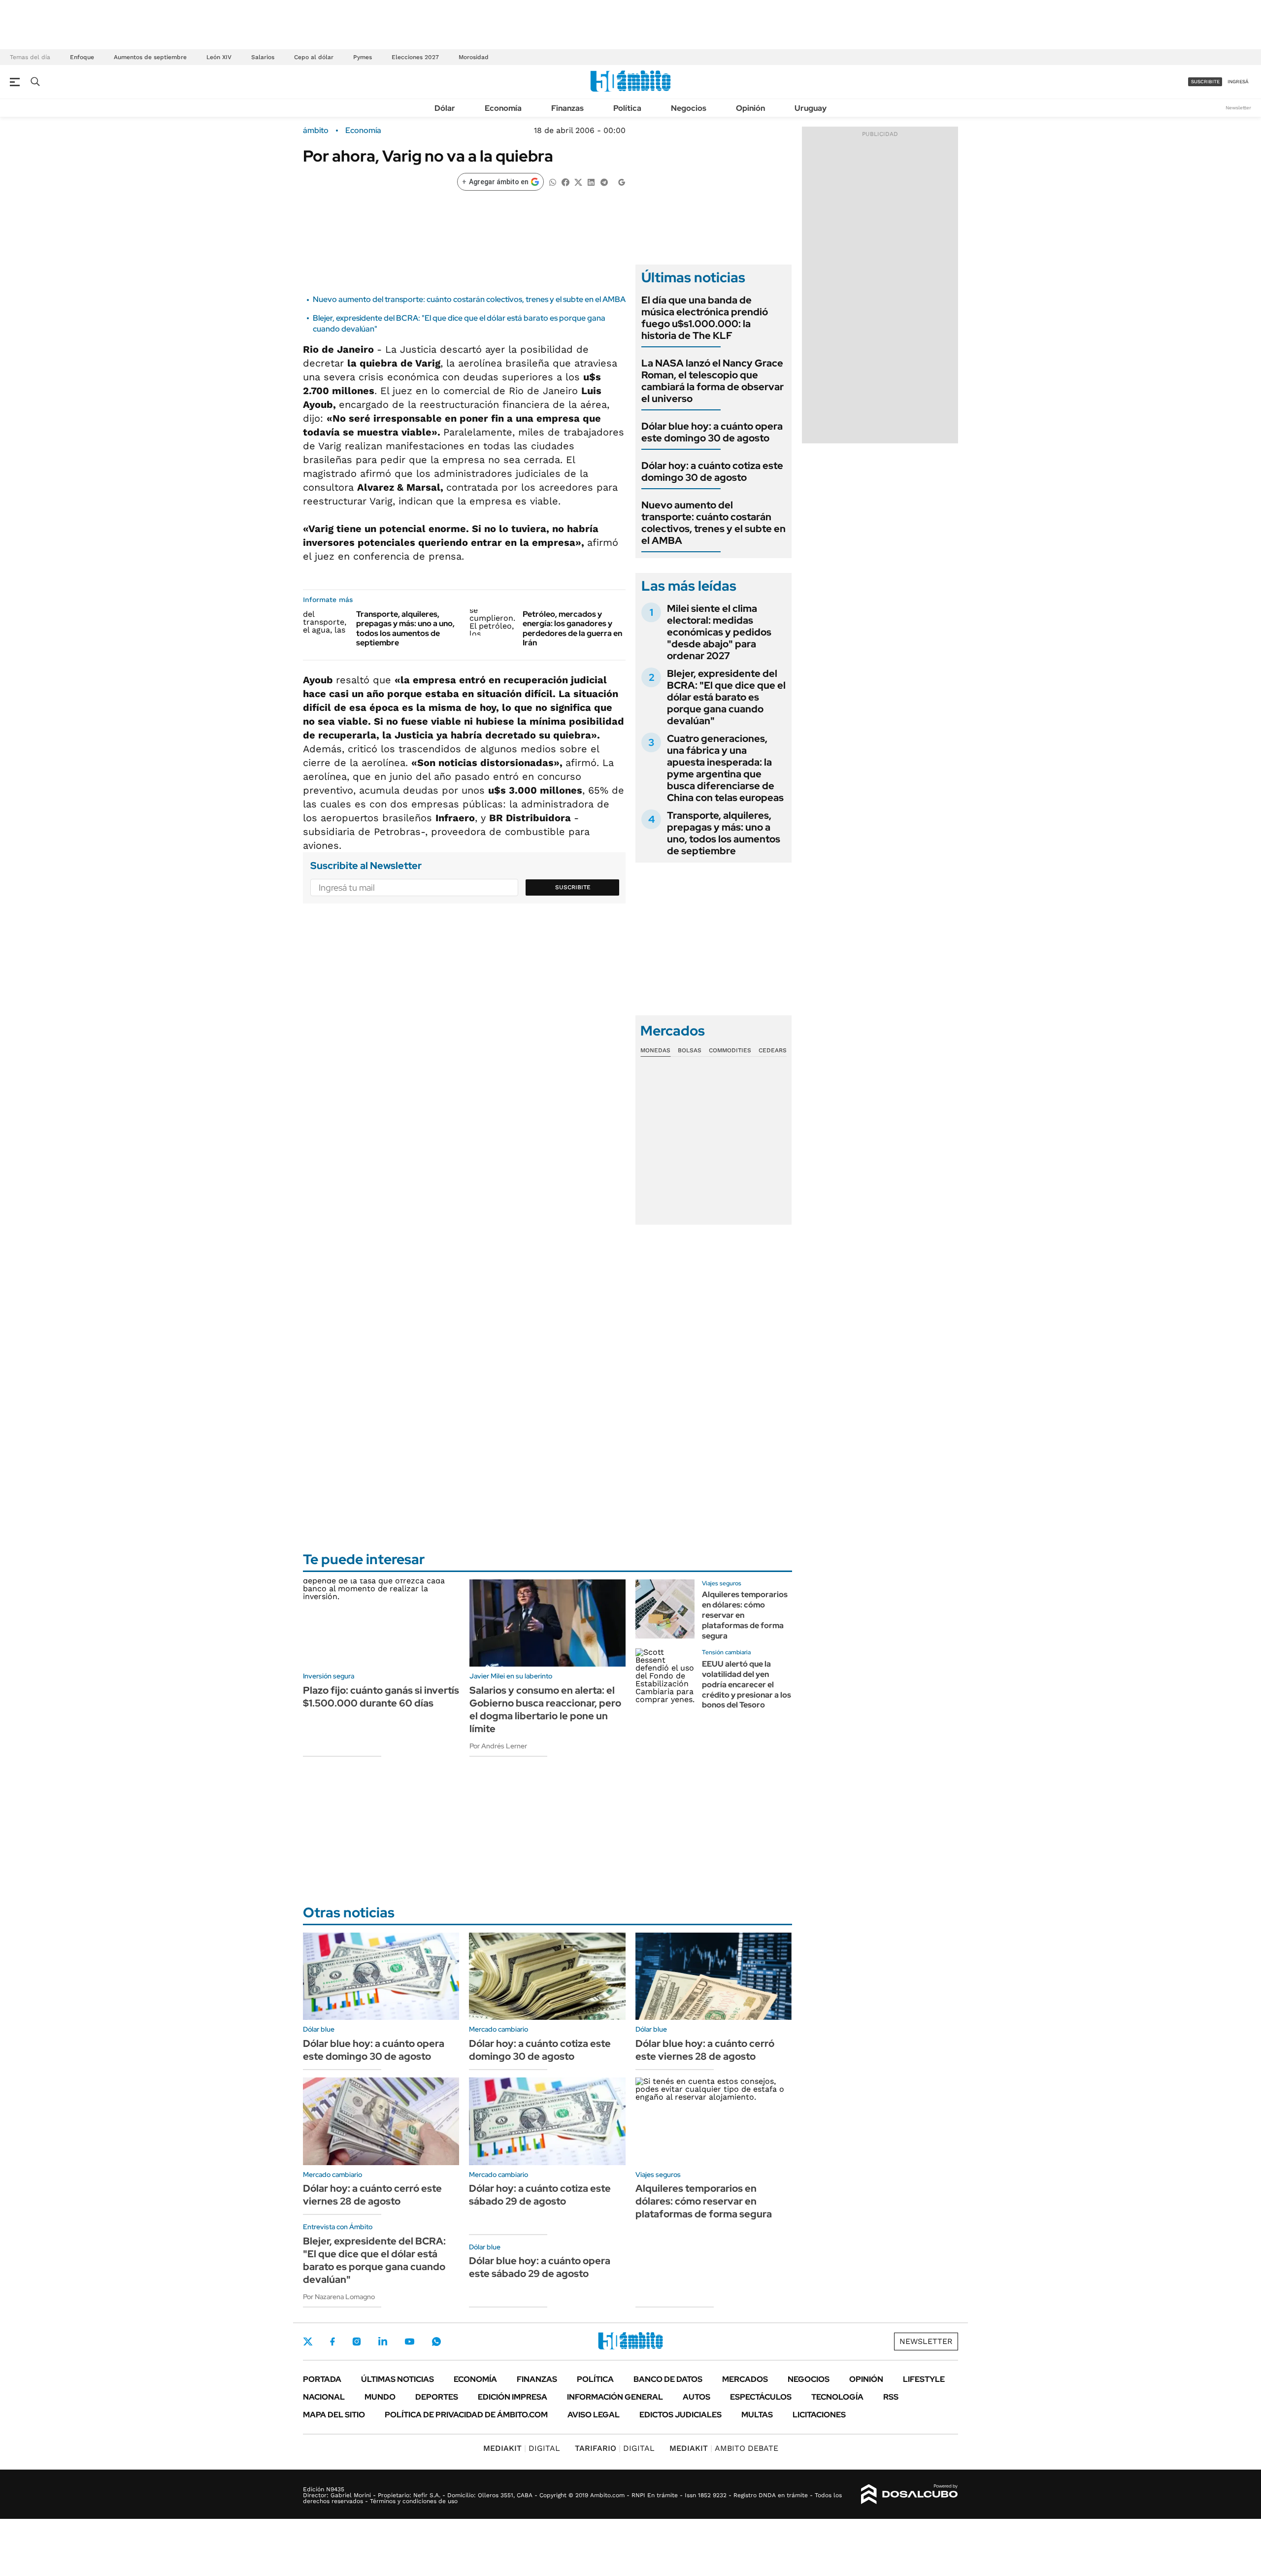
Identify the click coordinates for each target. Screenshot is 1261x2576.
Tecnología (837, 2397)
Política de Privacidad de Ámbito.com (466, 2415)
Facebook (332, 2342)
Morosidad (474, 57)
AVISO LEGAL (594, 2415)
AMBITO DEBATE (724, 2448)
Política (627, 108)
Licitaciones (819, 2415)
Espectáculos (761, 2397)
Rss (891, 2397)
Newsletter (1238, 108)
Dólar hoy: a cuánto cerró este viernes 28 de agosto (372, 2195)
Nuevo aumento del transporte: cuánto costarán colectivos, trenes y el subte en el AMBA (469, 299)
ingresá (1238, 82)
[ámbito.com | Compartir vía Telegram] (604, 182)
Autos (697, 2397)
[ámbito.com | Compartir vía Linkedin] (591, 182)
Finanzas (567, 108)
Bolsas (690, 1050)
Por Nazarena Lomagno (339, 2297)
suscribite (1205, 82)
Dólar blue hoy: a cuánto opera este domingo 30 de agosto (712, 432)
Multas (757, 2415)
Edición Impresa (513, 2397)
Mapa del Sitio (334, 2415)
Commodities (730, 1050)
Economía (503, 108)
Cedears (773, 1050)
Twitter (308, 2342)
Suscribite (573, 887)
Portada (322, 2379)
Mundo (380, 2397)
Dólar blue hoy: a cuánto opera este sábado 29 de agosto (540, 2267)
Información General (615, 2397)
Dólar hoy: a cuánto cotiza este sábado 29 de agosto (540, 2195)
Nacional (324, 2397)
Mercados (745, 2379)
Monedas (655, 1050)
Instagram (357, 2342)
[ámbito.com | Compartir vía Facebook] (565, 182)
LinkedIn (383, 2342)
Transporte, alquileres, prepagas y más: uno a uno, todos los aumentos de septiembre (405, 628)
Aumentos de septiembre (150, 57)
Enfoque (82, 57)
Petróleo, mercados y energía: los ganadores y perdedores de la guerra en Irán (572, 628)
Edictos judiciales (680, 2415)
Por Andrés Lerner (498, 1746)
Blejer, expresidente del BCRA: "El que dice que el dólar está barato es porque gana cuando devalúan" (726, 697)
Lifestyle (924, 2379)
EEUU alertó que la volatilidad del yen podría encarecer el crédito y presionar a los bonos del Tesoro (747, 1684)
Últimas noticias (398, 2379)
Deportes (437, 2397)
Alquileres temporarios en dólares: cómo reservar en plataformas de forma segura (704, 2201)
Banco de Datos (668, 2379)
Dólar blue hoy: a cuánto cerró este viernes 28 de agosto (705, 2050)
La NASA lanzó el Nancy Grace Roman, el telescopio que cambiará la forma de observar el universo (713, 381)
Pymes (363, 57)
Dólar (445, 108)
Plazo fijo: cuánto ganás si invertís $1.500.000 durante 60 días (381, 1697)
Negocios (689, 108)
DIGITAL (522, 2448)
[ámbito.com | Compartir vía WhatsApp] (553, 182)
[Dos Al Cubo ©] (910, 2494)
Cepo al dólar (314, 57)
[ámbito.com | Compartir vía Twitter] (578, 182)
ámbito (316, 131)
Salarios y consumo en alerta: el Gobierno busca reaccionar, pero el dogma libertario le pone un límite (545, 1709)
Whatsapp (436, 2342)
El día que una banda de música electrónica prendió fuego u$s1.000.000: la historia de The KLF (705, 318)
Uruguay (811, 108)
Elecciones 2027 (415, 57)
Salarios (263, 57)
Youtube (409, 2342)
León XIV (219, 57)
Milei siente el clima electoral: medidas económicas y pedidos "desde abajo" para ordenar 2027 (719, 632)
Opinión (750, 108)
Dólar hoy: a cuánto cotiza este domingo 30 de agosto (712, 471)
